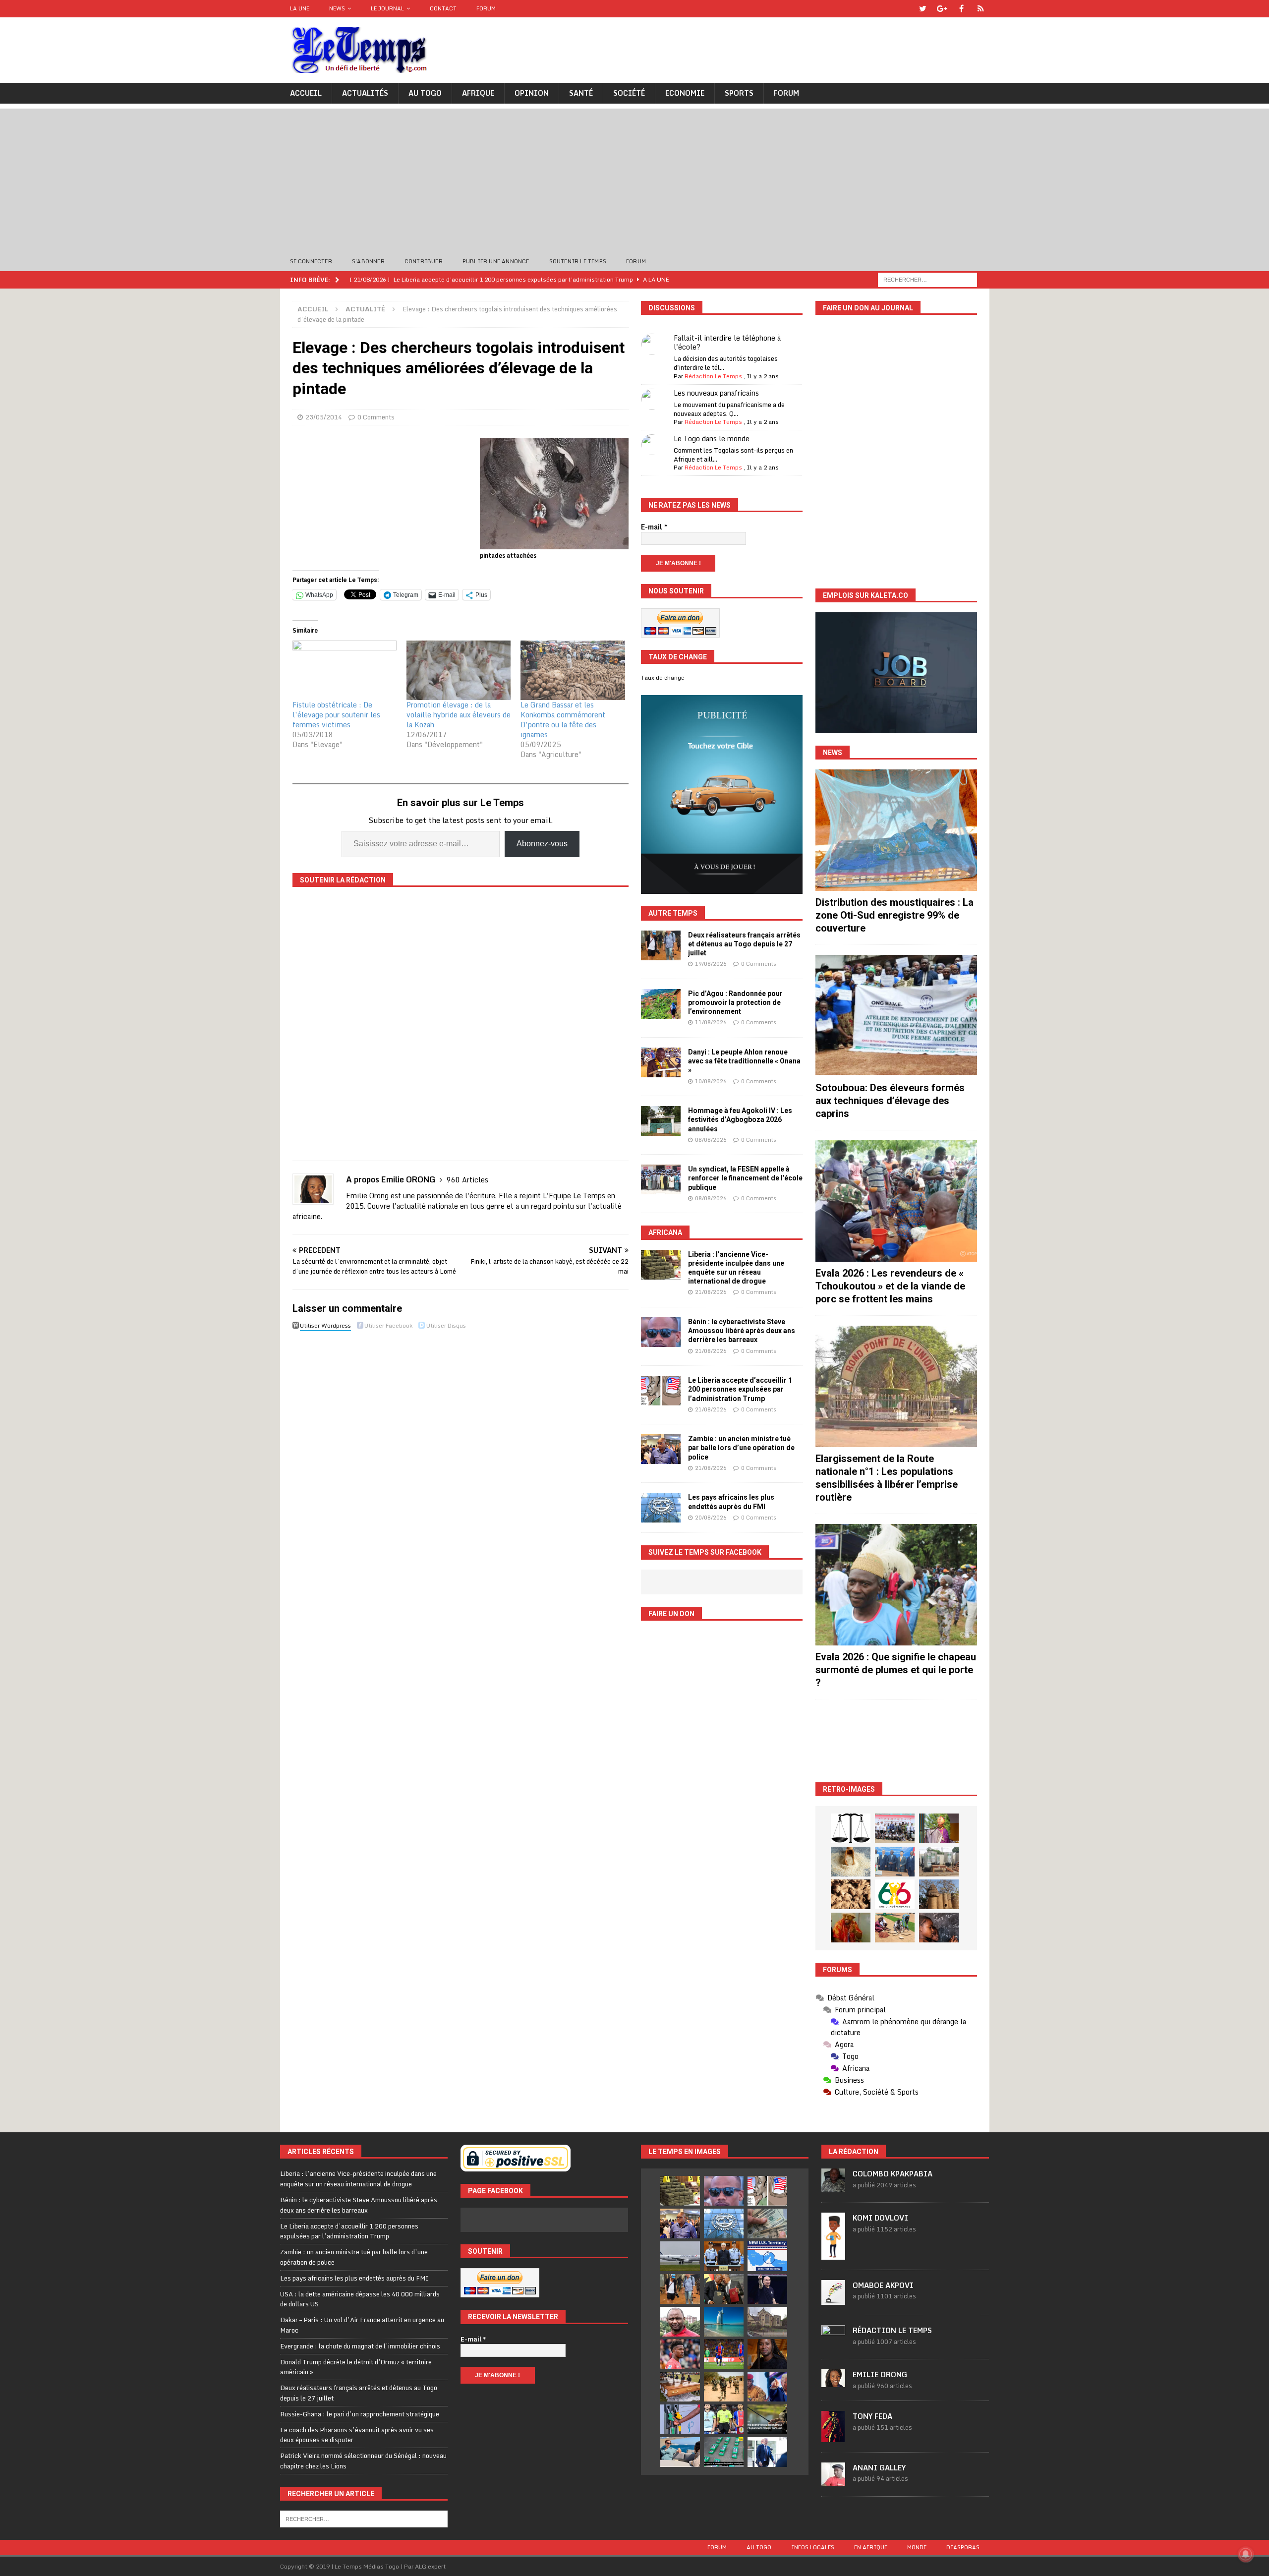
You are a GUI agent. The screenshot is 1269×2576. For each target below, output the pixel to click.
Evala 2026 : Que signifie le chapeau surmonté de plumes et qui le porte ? (896, 1670)
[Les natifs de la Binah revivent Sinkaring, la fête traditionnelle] (895, 1928)
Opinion (532, 93)
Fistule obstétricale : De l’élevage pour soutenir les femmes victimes (336, 715)
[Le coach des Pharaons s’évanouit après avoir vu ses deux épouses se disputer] (767, 2289)
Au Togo (425, 93)
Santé (581, 93)
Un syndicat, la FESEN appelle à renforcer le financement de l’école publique (745, 1178)
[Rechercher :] (927, 279)
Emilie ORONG (880, 2374)
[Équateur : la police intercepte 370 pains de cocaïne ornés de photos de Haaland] (724, 2452)
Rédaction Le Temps (713, 376)
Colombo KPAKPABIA (893, 2174)
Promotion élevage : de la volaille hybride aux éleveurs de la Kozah (459, 715)
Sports (739, 93)
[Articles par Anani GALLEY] (833, 2481)
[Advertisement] (634, 178)
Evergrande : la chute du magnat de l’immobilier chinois (360, 2346)
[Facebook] (961, 9)
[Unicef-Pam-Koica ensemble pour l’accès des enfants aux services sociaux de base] (895, 1862)
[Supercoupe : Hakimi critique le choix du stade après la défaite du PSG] (724, 2354)
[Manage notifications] (1246, 2554)
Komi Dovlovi (880, 2218)
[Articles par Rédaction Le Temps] (833, 2343)
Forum (486, 8)
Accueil (306, 93)
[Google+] (942, 9)
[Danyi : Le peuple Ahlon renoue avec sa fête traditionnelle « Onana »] (661, 1062)
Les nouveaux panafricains (716, 393)
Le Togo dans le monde (712, 439)
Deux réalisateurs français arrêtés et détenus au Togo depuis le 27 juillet (744, 944)
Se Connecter (311, 261)
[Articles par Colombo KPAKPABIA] (833, 2187)
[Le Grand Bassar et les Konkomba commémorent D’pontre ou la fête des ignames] (573, 670)
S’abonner (368, 261)
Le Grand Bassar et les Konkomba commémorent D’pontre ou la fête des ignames (563, 720)
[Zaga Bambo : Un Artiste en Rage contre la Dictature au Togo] (851, 1928)
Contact (443, 8)
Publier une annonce (496, 261)
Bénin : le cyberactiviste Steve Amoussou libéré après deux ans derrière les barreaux (742, 1331)
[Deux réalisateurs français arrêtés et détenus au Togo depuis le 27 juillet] (661, 945)
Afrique (478, 93)
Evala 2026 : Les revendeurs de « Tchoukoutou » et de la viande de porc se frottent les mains (890, 1286)
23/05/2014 (324, 417)
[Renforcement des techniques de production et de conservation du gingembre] (851, 1894)
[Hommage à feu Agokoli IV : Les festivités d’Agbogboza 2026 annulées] (661, 1121)
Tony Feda (872, 2416)
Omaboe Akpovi (883, 2285)
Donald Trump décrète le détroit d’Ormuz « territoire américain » (356, 2367)
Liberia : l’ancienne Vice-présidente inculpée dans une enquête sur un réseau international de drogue (358, 2179)
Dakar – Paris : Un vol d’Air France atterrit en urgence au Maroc (362, 2325)
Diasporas (963, 2547)
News (337, 8)
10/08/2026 (711, 1081)
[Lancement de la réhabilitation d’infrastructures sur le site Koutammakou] (939, 1894)
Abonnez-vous (542, 844)
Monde (917, 2547)
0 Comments (376, 417)
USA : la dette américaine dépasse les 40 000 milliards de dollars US (360, 2299)
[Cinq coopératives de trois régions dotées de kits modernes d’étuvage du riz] (939, 1862)
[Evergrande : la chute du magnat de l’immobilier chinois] (724, 2256)
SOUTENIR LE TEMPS (578, 261)
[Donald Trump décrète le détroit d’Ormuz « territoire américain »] (767, 2256)
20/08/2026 (711, 1518)
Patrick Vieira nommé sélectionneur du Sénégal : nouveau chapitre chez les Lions (363, 2461)
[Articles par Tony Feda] (833, 2437)
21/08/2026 (711, 1292)
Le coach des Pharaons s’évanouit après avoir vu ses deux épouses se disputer (357, 2435)
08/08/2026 (711, 1140)
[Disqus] (461, 1474)
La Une (300, 8)
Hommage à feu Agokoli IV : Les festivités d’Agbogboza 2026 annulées (740, 1119)
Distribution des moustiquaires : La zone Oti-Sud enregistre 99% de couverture (894, 915)
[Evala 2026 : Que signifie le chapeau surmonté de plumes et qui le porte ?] (896, 1585)
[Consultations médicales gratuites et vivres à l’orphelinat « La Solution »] (895, 1828)
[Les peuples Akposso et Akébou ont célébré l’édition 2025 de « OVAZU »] (851, 1862)
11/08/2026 (711, 1022)
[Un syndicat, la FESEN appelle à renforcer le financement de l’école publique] (661, 1179)
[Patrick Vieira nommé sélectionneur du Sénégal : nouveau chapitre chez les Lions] (680, 2322)
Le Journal (387, 8)
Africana (665, 1232)
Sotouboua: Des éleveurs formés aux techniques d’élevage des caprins (890, 1101)
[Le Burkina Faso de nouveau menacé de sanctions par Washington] (767, 2387)
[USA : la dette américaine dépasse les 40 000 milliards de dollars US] (767, 2224)
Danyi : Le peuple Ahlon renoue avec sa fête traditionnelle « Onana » (744, 1061)
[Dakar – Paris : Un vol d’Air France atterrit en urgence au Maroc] (680, 2256)
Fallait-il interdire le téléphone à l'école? (727, 342)
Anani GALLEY (879, 2468)
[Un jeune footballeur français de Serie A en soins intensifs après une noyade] (680, 2354)
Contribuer (424, 261)
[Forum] (981, 9)
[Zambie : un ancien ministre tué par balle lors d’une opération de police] (661, 1449)
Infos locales (813, 2547)
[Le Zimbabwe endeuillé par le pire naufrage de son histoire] (680, 2387)
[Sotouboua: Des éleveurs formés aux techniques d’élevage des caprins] (896, 1016)
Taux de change (663, 678)
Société (629, 93)
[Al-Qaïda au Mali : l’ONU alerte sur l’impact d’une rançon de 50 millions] (724, 2387)
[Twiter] (923, 9)
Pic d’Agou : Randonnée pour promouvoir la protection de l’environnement (735, 1002)
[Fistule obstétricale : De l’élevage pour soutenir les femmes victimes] (345, 670)
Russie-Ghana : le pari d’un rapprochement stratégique (360, 2414)
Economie (685, 93)
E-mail (654, 527)
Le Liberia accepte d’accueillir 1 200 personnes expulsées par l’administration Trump (740, 1389)
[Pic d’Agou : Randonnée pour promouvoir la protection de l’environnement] (661, 1004)
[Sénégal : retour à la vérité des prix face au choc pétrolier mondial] (680, 2419)
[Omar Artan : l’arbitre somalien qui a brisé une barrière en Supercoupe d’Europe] (724, 2419)
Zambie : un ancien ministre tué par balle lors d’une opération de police (741, 1448)
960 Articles (467, 1180)
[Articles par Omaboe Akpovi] (833, 2299)
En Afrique (871, 2547)
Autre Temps (673, 913)
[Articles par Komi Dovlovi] (833, 2254)
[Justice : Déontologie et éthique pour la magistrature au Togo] (851, 1828)
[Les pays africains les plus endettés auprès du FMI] (661, 1508)
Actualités (365, 93)
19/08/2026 (711, 964)
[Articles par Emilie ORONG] (833, 2382)
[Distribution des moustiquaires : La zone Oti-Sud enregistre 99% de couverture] (896, 830)
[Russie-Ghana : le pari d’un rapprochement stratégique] (724, 2289)
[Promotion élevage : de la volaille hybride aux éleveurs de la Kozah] (459, 670)
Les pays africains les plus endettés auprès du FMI (354, 2278)
